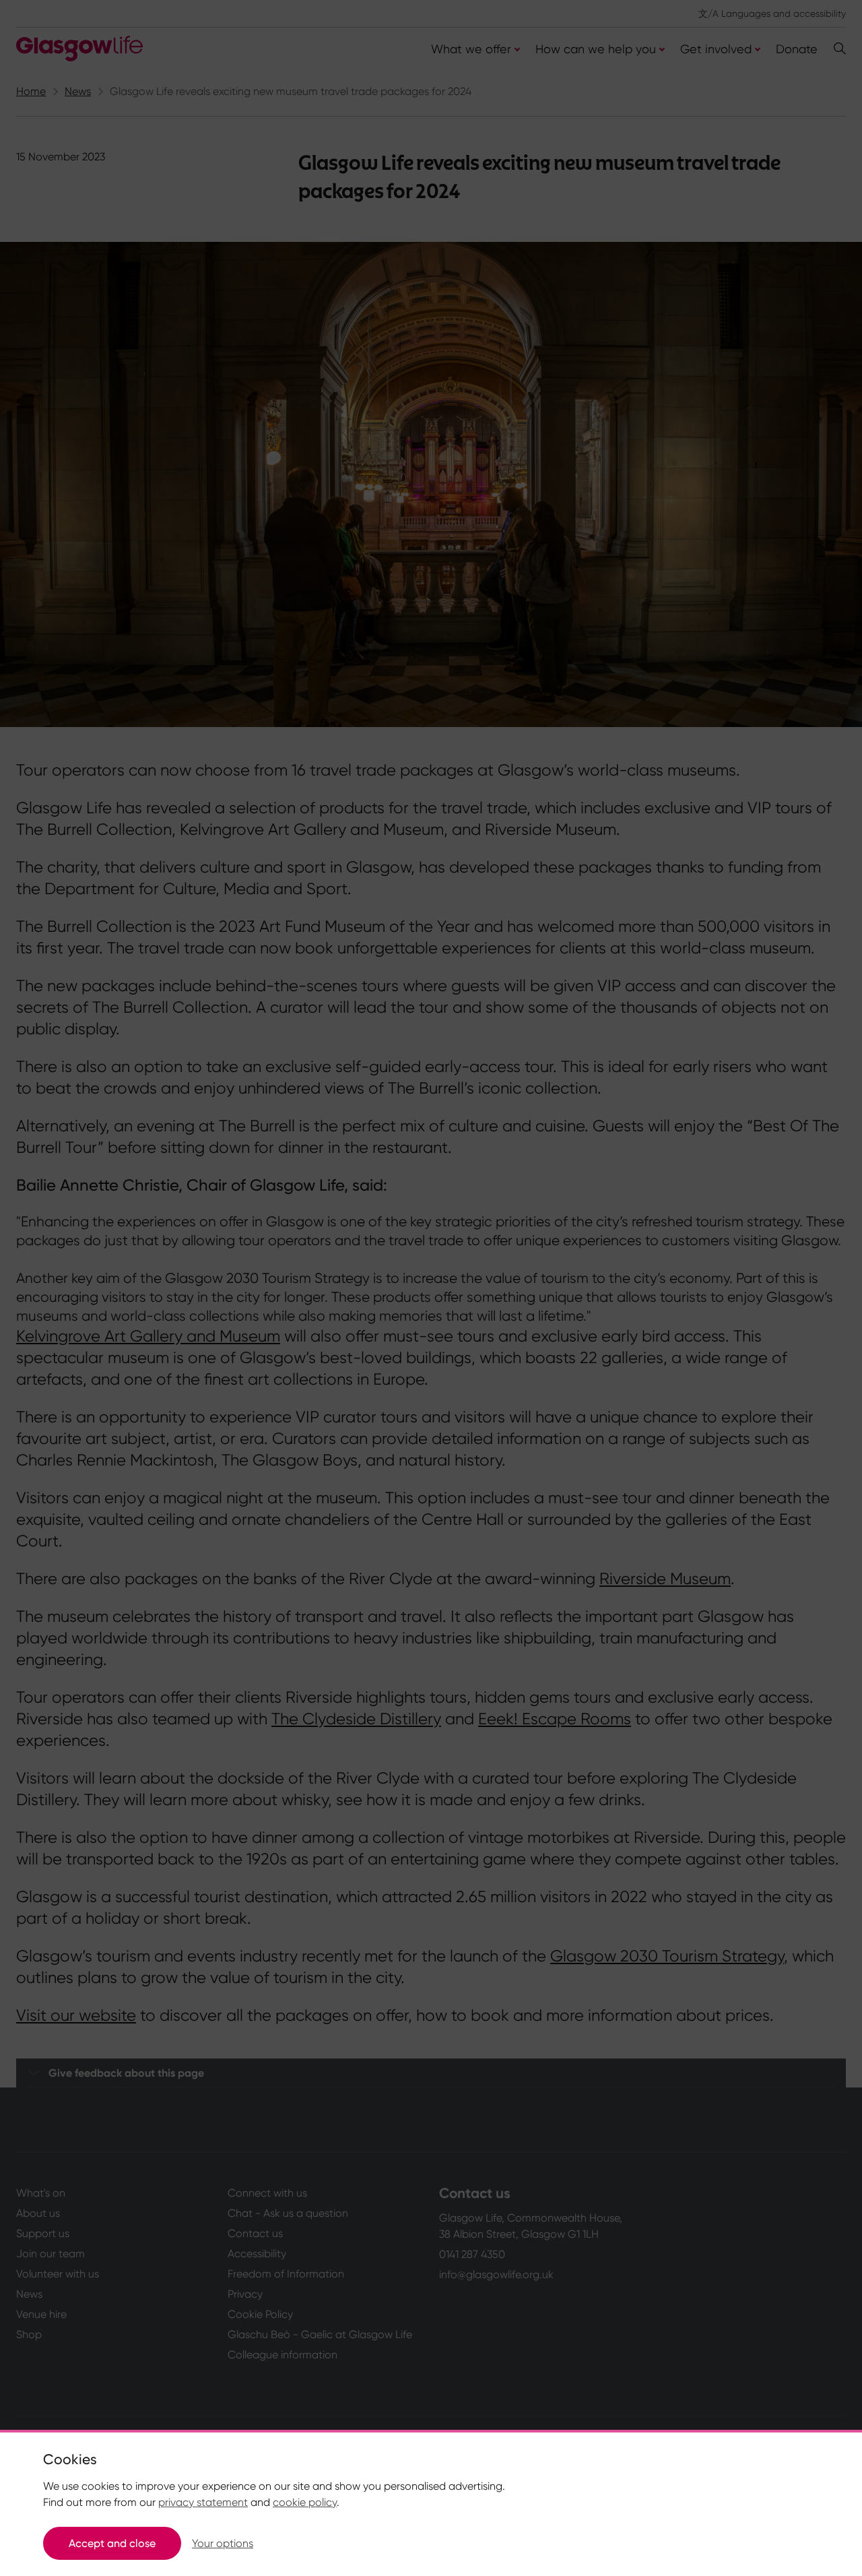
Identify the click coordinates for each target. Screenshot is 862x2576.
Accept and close (112, 2543)
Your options (223, 2543)
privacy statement (203, 2502)
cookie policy (305, 2502)
